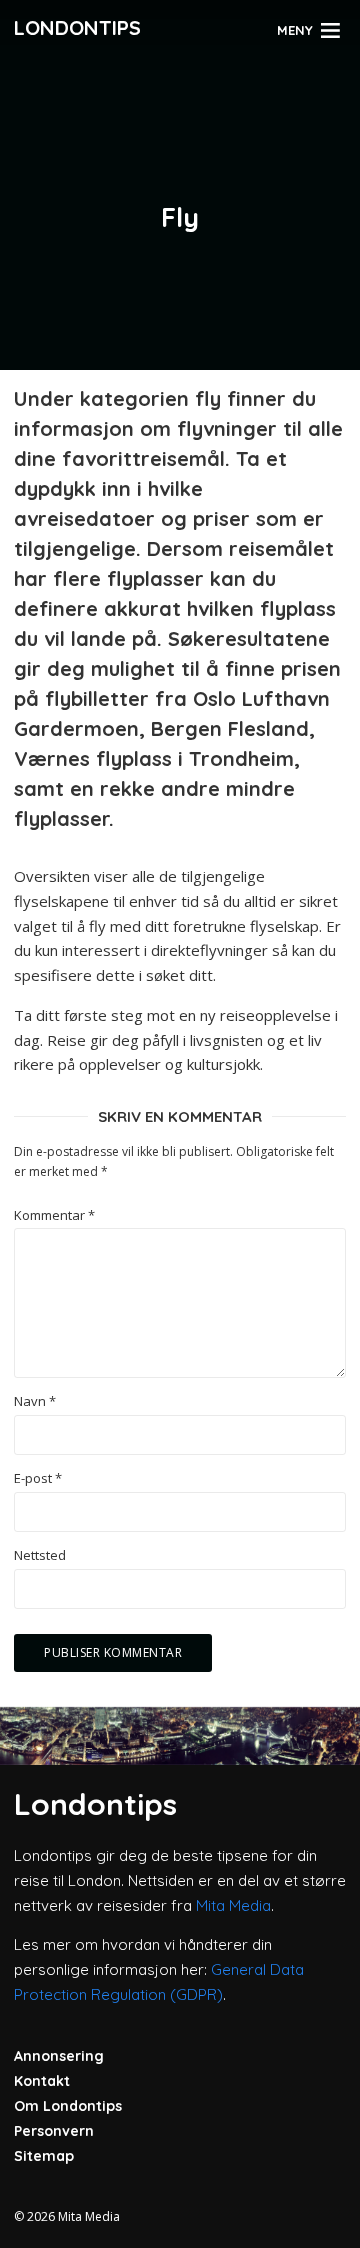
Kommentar (54, 1215)
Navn (35, 1401)
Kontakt (42, 2081)
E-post (38, 1478)
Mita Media (233, 1905)
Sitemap (44, 2156)
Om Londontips (68, 2106)
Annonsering (59, 2056)
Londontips (77, 27)
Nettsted (40, 1555)
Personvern (54, 2131)
